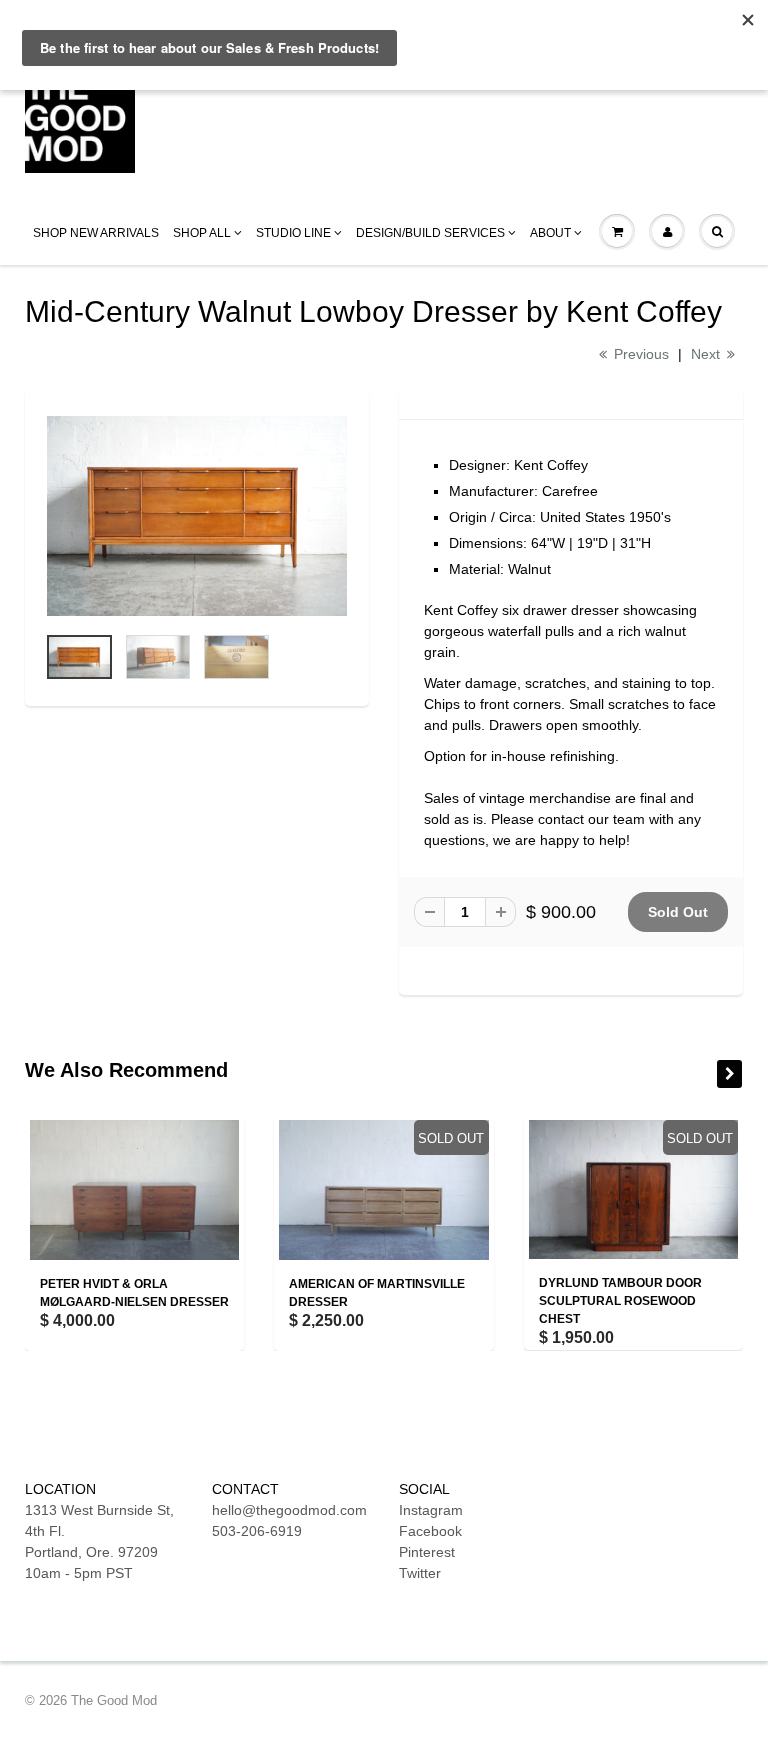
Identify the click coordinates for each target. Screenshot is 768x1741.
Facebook (430, 1531)
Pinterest (427, 1552)
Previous (639, 354)
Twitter (420, 1573)
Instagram (431, 1510)
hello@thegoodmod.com (289, 1510)
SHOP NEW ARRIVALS (96, 233)
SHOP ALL (202, 233)
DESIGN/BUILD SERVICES (430, 233)
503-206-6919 (257, 1531)
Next (707, 354)
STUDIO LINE (293, 233)
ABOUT (550, 233)
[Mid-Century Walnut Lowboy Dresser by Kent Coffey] (197, 516)
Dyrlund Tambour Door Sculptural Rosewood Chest (620, 1301)
